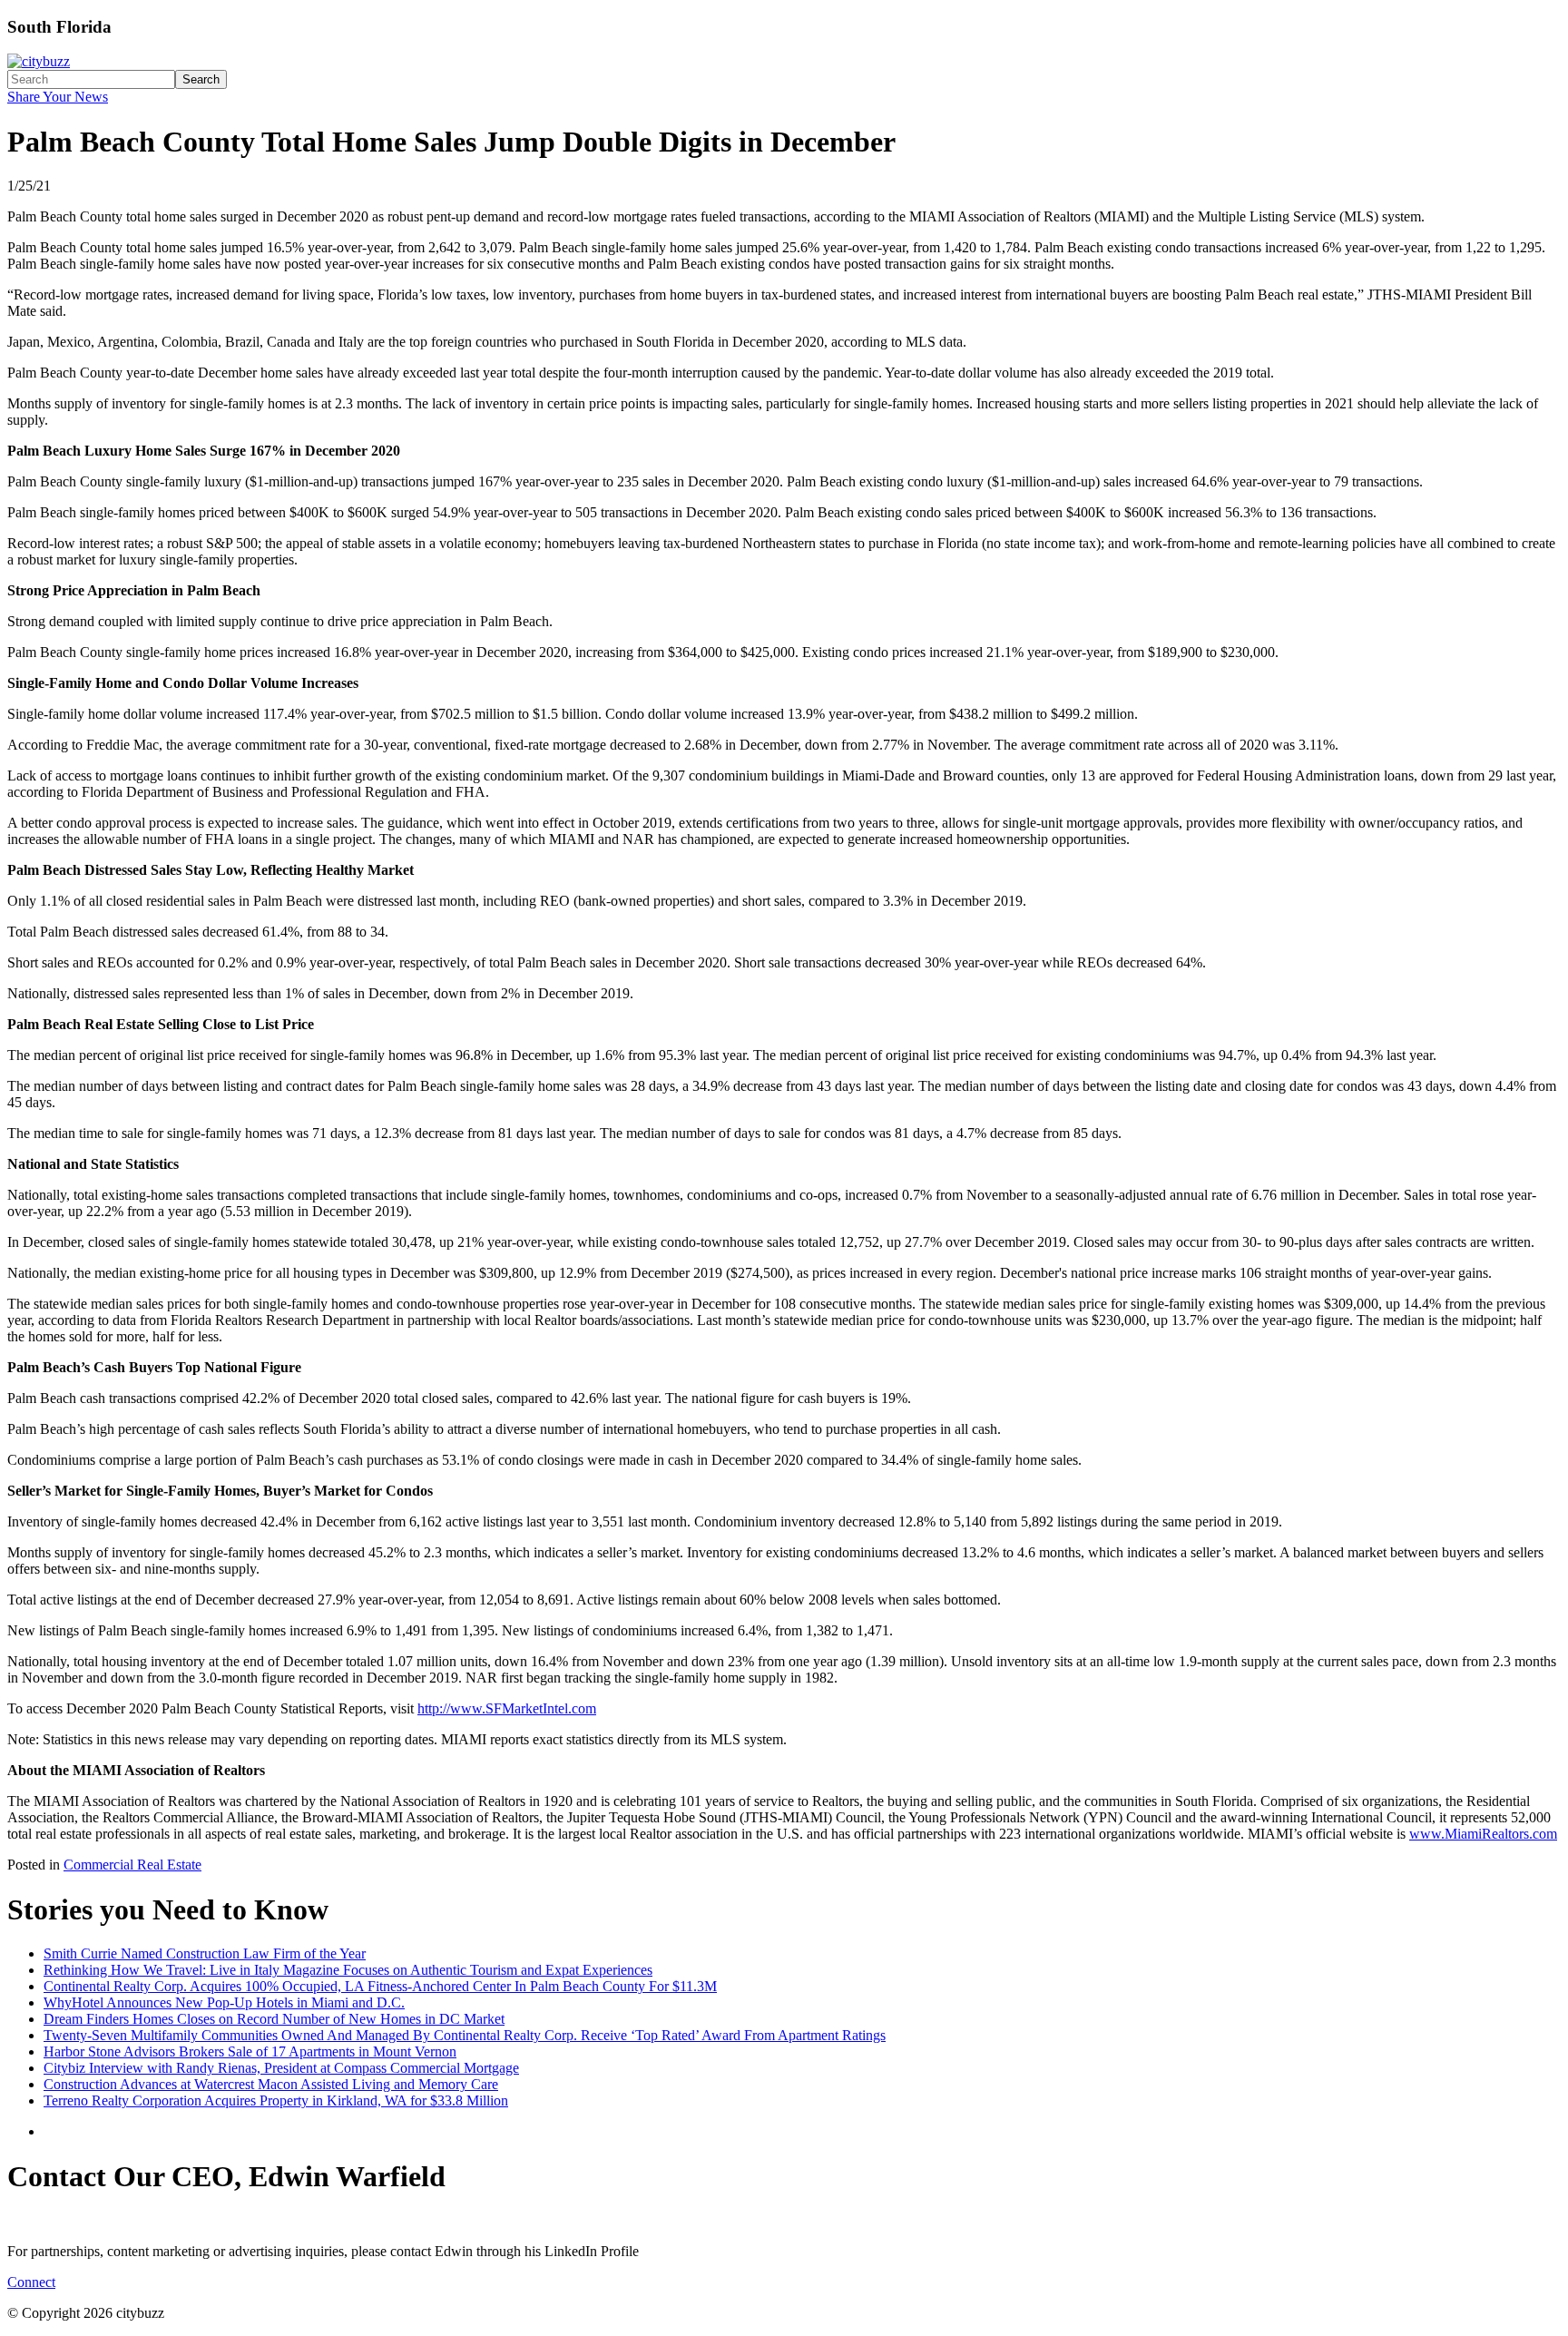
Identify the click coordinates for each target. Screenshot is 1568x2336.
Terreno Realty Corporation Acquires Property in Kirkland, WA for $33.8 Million (276, 2100)
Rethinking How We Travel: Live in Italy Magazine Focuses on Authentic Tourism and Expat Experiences (348, 1970)
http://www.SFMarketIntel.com (507, 1708)
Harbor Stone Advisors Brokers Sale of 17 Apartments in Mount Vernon (250, 2051)
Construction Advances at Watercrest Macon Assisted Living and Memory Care (271, 2084)
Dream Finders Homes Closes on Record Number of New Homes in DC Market (274, 2019)
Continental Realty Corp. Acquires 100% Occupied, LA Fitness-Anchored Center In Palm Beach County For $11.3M (380, 1986)
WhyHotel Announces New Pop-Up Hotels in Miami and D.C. (224, 2002)
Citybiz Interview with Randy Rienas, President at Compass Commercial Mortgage (281, 2068)
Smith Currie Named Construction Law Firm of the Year (205, 1953)
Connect (31, 2282)
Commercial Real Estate (132, 1865)
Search (201, 79)
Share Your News (58, 97)
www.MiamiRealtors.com (1483, 1834)
